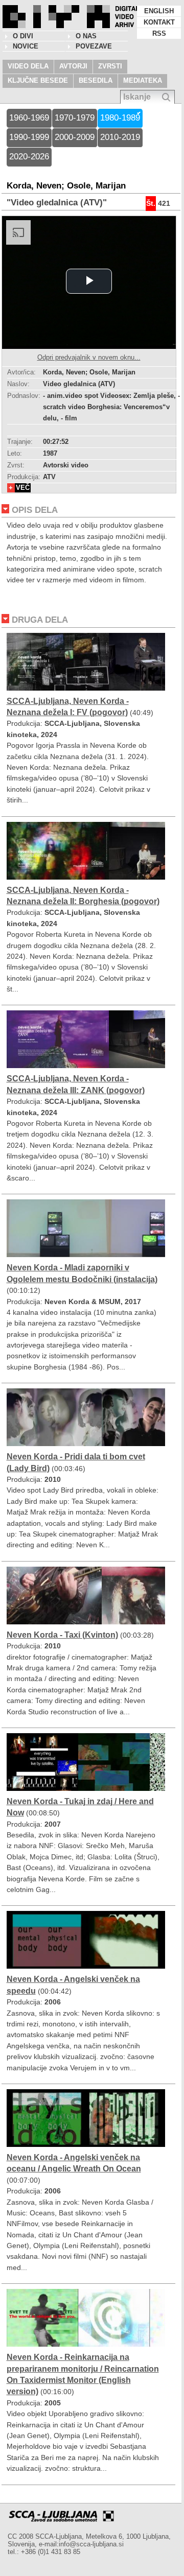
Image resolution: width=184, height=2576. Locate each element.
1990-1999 (29, 137)
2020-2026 (29, 157)
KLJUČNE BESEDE (38, 80)
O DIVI (23, 36)
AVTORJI (73, 66)
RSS (159, 33)
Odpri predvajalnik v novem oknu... (89, 357)
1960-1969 (29, 118)
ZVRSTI (110, 66)
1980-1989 (120, 118)
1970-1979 (75, 118)
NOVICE (26, 46)
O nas (86, 36)
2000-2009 (75, 137)
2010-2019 (120, 137)
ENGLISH (159, 11)
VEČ (23, 488)
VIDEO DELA (28, 66)
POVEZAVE (94, 46)
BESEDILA (96, 80)
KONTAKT (159, 22)
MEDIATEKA (143, 80)
